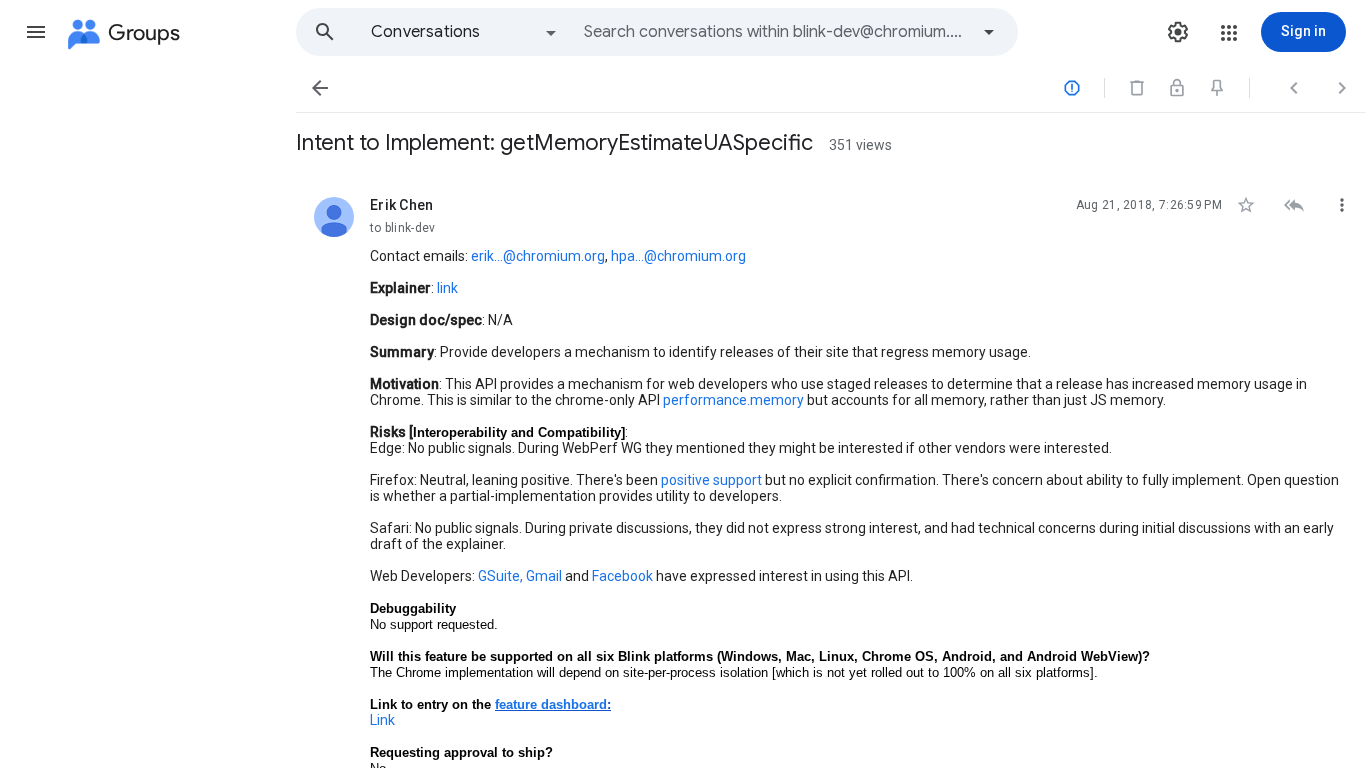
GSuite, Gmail (520, 576)
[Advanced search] (989, 32)
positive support (711, 480)
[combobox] (776, 32)
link (447, 288)
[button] (36, 32)
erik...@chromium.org (538, 256)
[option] (465, 32)
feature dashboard (551, 704)
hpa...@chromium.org (678, 256)
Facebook (622, 576)
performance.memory (733, 400)
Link (382, 720)
